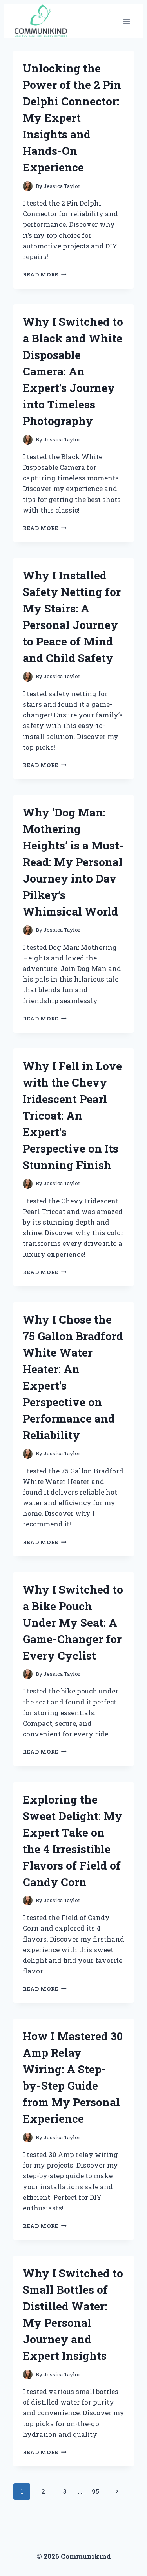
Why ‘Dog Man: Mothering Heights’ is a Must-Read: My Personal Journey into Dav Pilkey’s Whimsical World (73, 862)
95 (95, 2491)
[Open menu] (126, 21)
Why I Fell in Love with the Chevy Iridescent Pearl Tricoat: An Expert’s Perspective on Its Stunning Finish (72, 1115)
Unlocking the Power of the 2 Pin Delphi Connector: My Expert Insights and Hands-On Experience (72, 118)
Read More (45, 274)
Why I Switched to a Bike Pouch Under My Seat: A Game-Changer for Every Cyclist (73, 1623)
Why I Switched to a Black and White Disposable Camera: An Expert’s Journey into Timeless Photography (73, 371)
